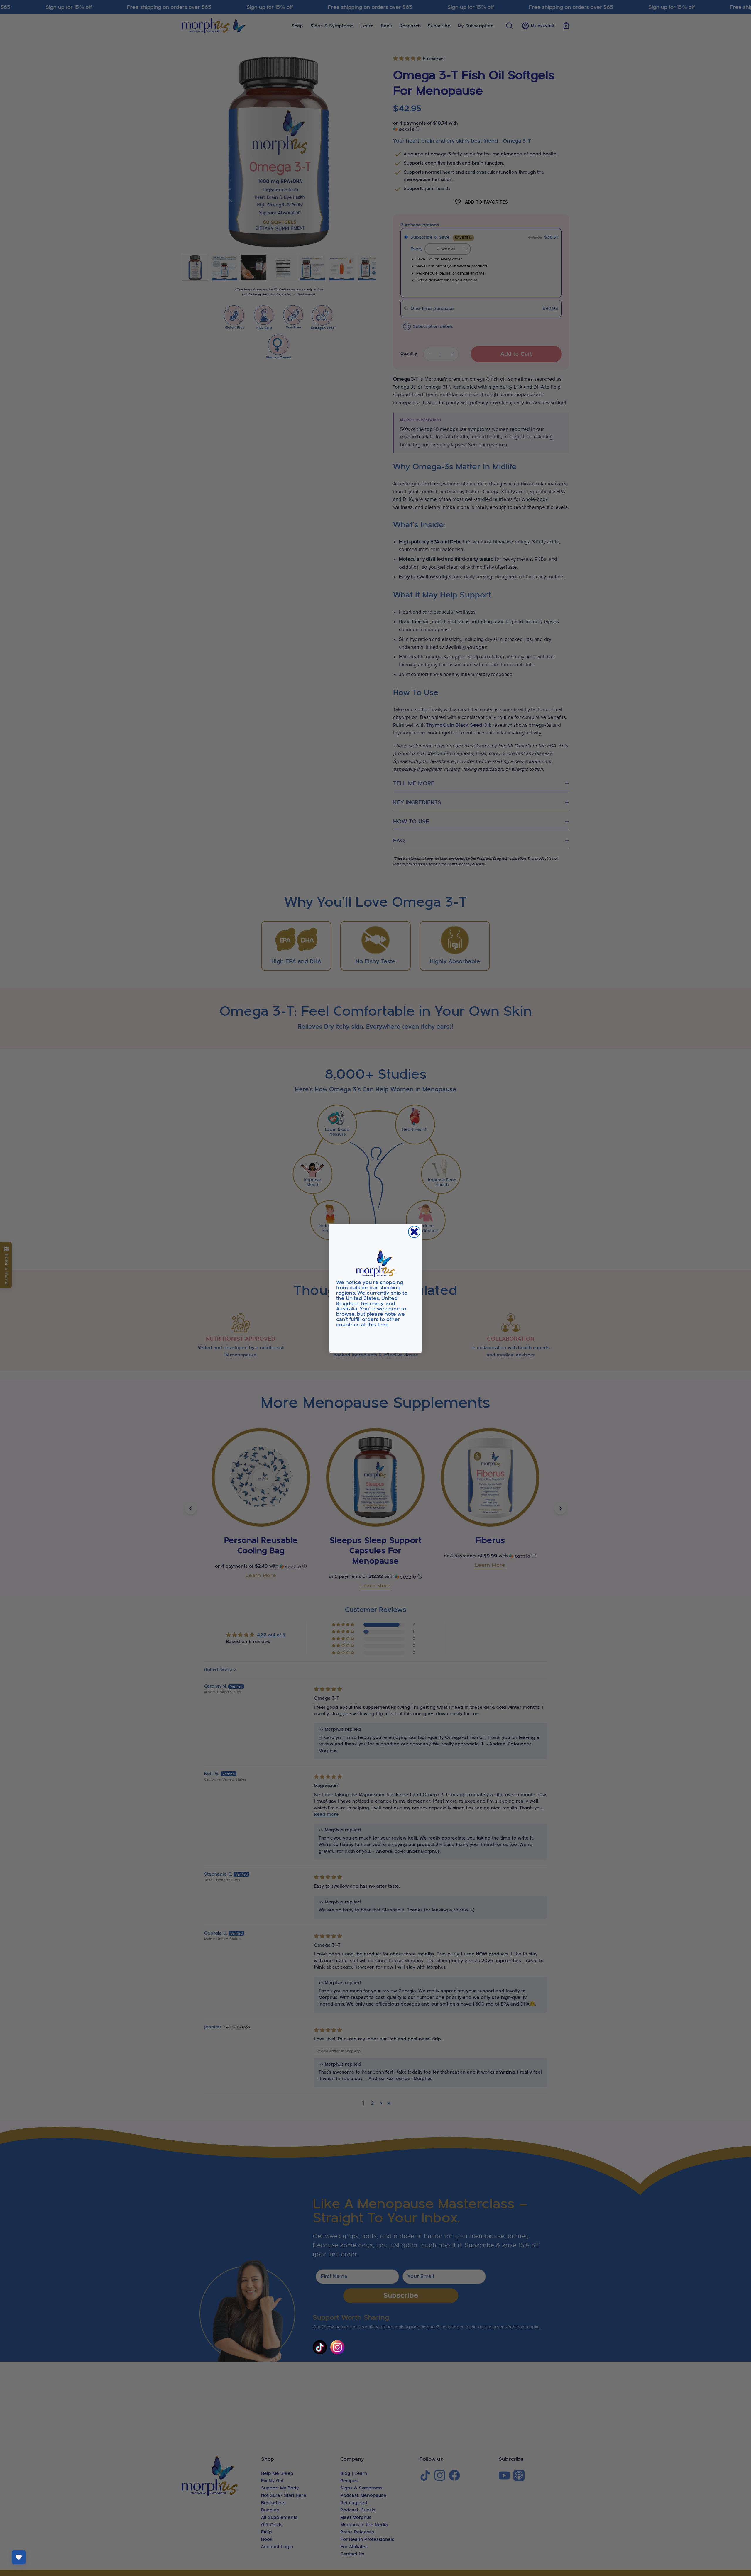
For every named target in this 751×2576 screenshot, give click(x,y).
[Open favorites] (19, 2557)
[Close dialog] (414, 1232)
